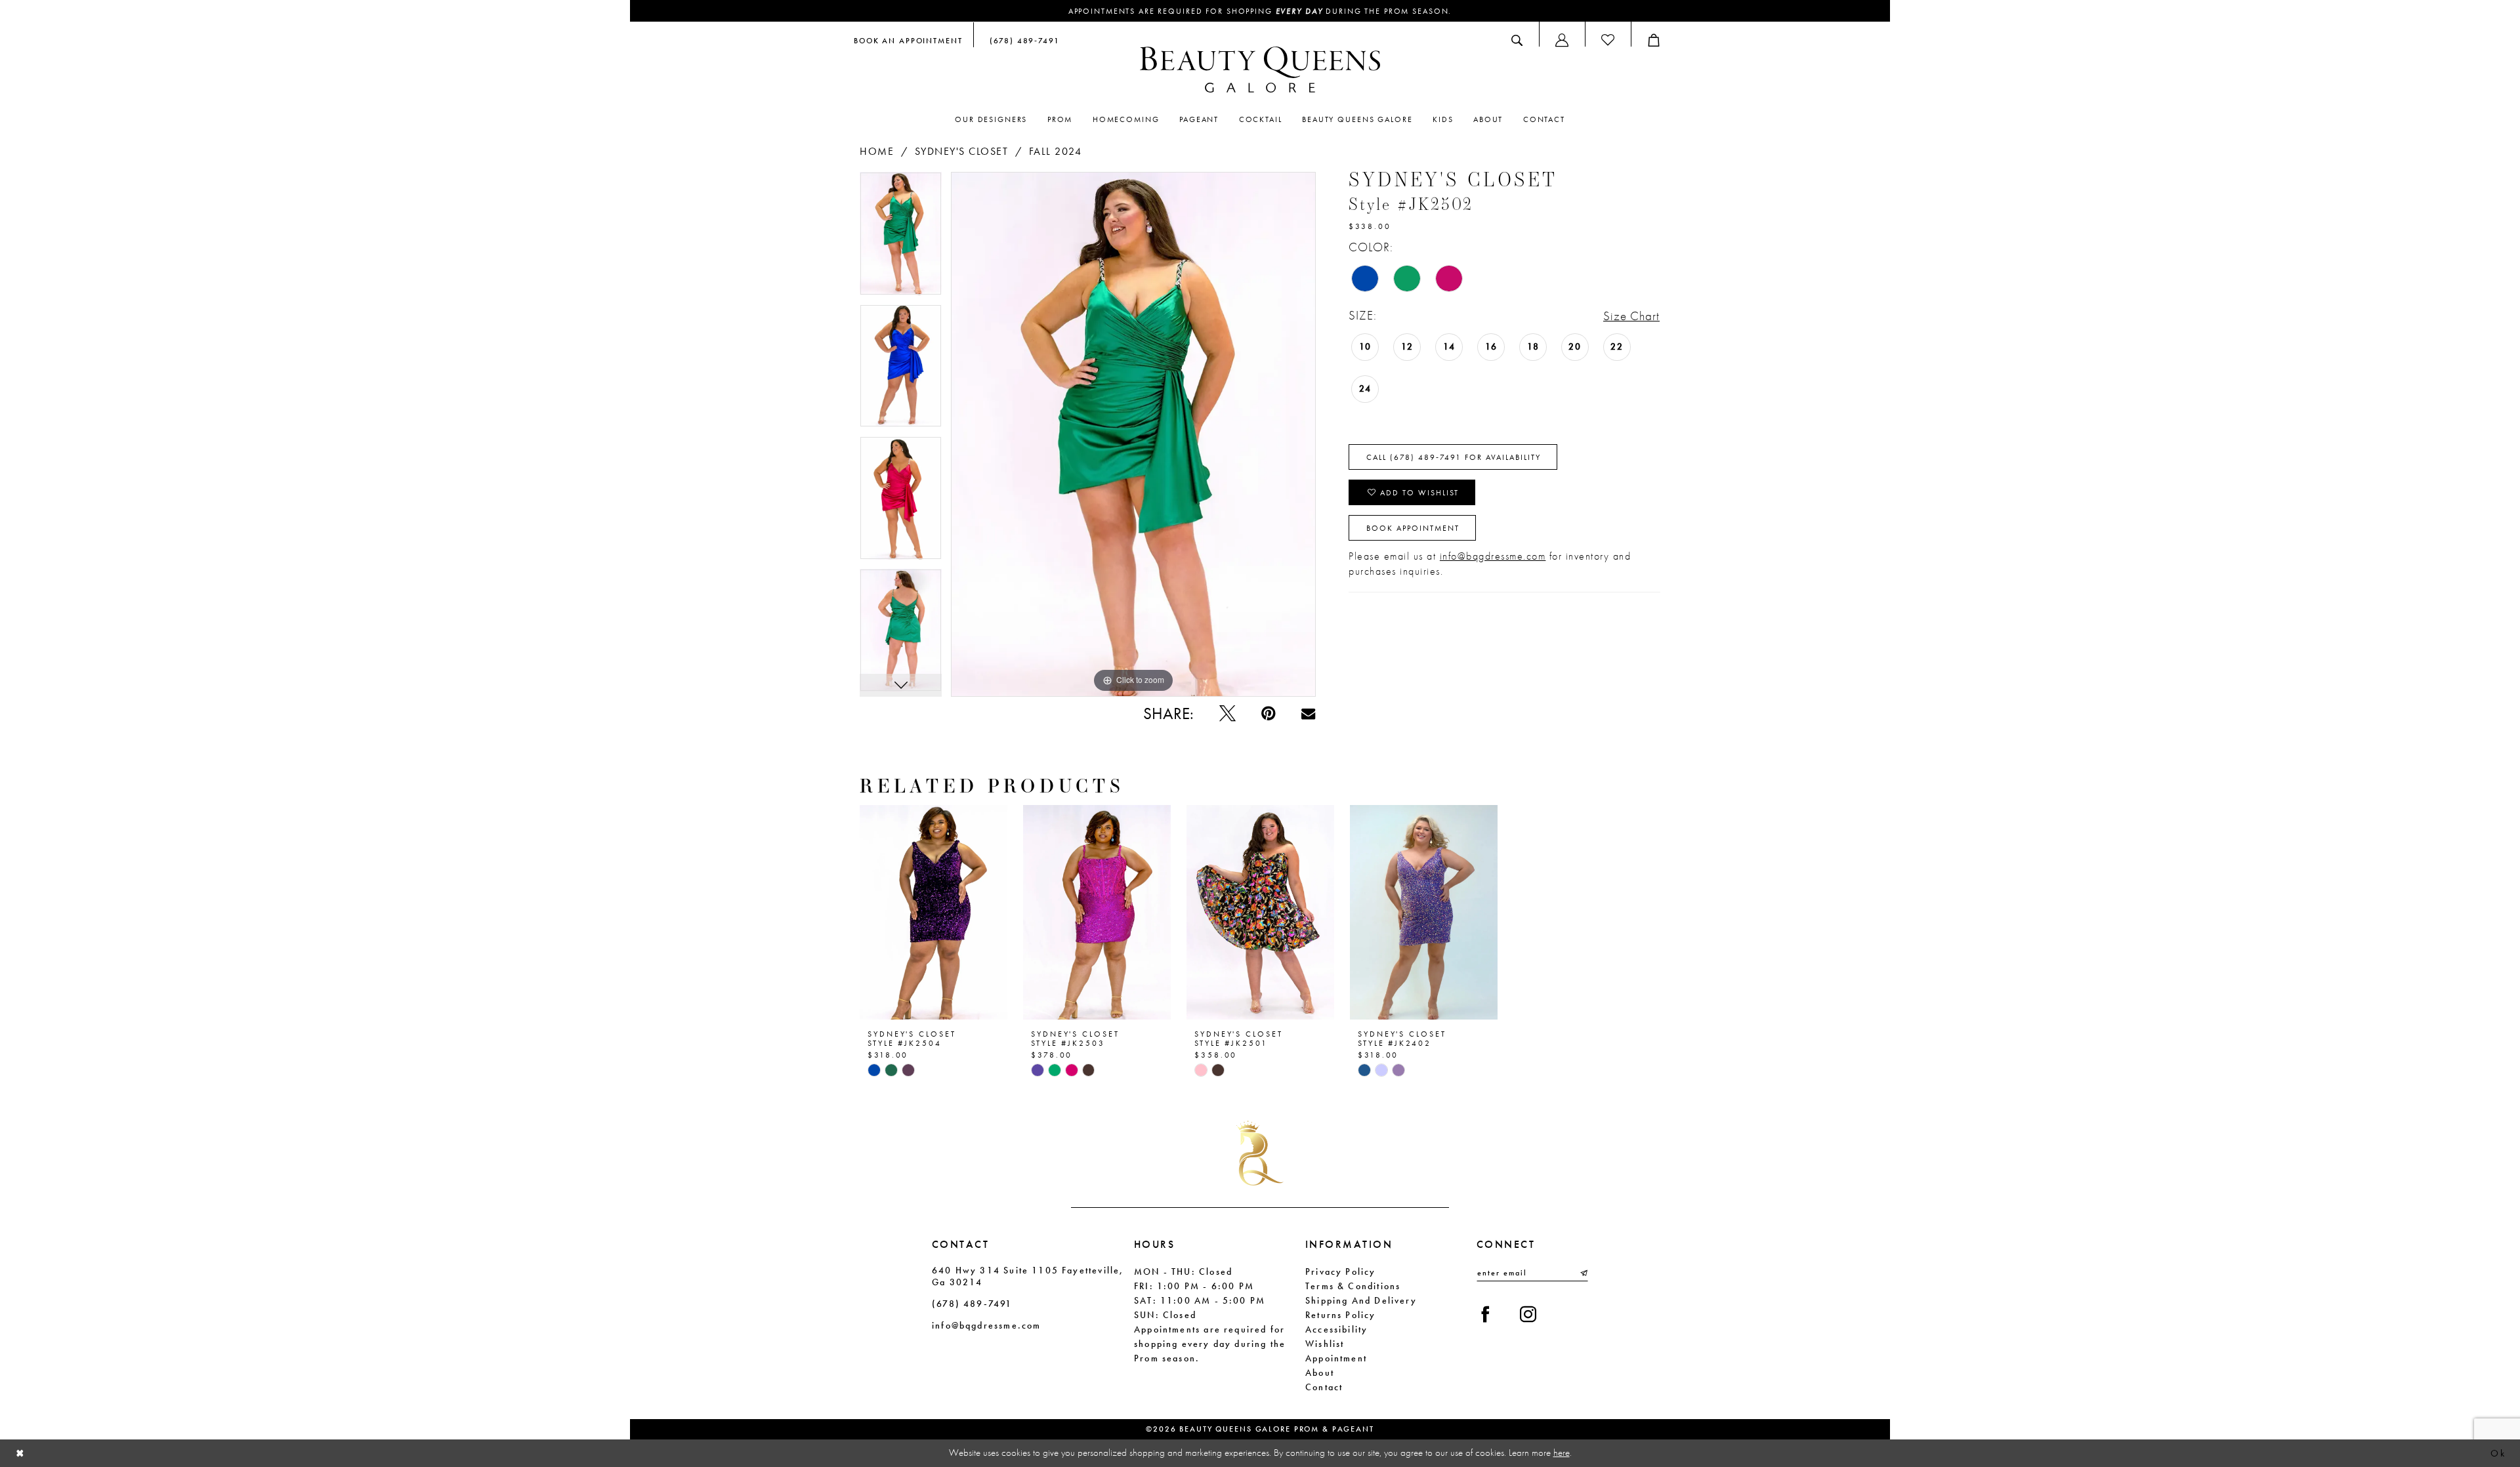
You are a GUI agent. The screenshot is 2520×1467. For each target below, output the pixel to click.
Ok (2498, 1453)
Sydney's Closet (962, 151)
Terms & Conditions (1353, 1286)
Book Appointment (1413, 528)
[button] (1562, 40)
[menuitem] (908, 40)
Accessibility (1336, 1329)
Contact (1324, 1387)
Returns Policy (1341, 1315)
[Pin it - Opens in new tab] (1268, 713)
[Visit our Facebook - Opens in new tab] (1485, 1314)
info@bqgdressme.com (1493, 556)
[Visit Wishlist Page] (1608, 40)
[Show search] (1517, 40)
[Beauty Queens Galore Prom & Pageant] (1260, 70)
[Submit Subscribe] (1583, 1273)
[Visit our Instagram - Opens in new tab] (1528, 1314)
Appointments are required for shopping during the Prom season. (1260, 11)
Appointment (1336, 1358)
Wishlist (1325, 1344)
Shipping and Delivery (1361, 1300)
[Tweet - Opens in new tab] (1228, 713)
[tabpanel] (901, 238)
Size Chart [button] (1631, 316)
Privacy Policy (1341, 1271)
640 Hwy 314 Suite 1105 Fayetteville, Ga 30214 (1028, 1276)
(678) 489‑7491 (972, 1304)
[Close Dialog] (20, 1454)
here (1562, 1453)
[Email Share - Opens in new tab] (1308, 713)
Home (877, 151)
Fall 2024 (1056, 151)
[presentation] (934, 913)
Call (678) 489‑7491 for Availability (1454, 457)
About (1320, 1373)
